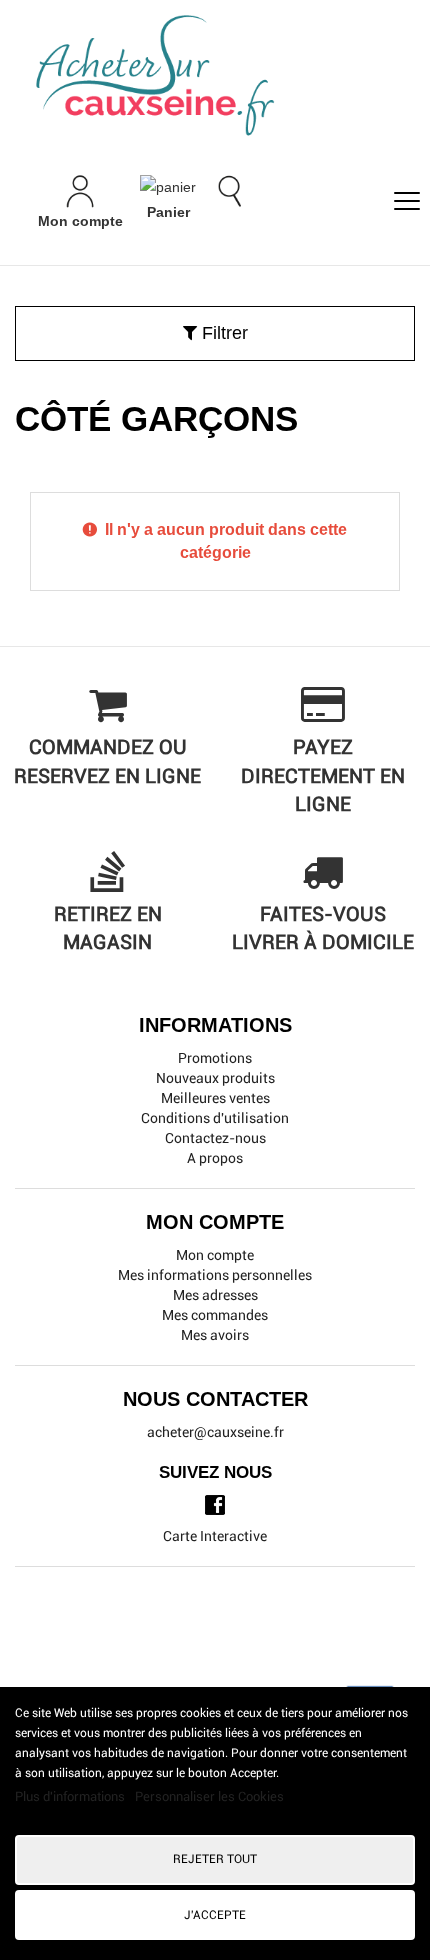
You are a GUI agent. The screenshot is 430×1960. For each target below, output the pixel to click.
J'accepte (215, 1915)
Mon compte (215, 1255)
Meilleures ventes (215, 1098)
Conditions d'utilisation (215, 1118)
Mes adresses (215, 1295)
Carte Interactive (215, 1536)
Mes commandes (215, 1315)
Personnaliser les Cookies (209, 1796)
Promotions (215, 1058)
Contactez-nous (215, 1138)
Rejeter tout (215, 1859)
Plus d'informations (71, 1796)
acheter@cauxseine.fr (215, 1432)
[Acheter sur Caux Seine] (222, 76)
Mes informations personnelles (215, 1275)
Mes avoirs (215, 1335)
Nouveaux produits (215, 1078)
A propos (215, 1158)
